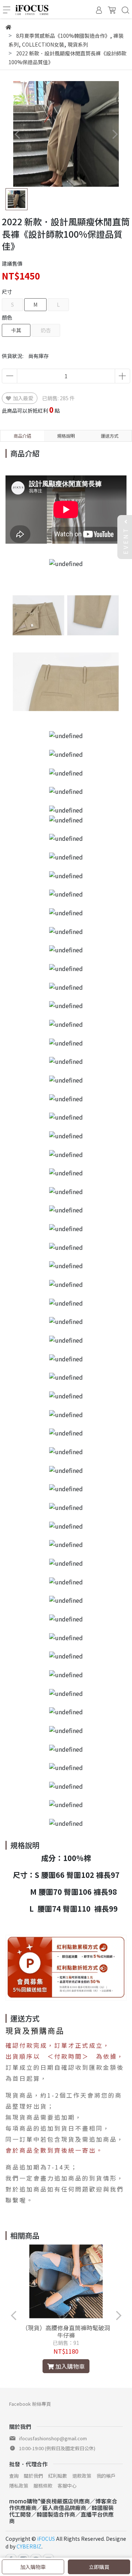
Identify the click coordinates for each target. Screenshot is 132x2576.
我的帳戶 (106, 2476)
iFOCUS (46, 2539)
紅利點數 (58, 2476)
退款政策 (82, 2476)
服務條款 (43, 2486)
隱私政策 (19, 2486)
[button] (115, 134)
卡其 (16, 330)
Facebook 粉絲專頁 (30, 2404)
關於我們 (33, 2476)
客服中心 (67, 2486)
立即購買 (99, 2567)
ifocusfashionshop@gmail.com (53, 2438)
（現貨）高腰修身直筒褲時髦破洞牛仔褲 (66, 2331)
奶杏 (46, 330)
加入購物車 (33, 2567)
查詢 (14, 2476)
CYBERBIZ (29, 2546)
